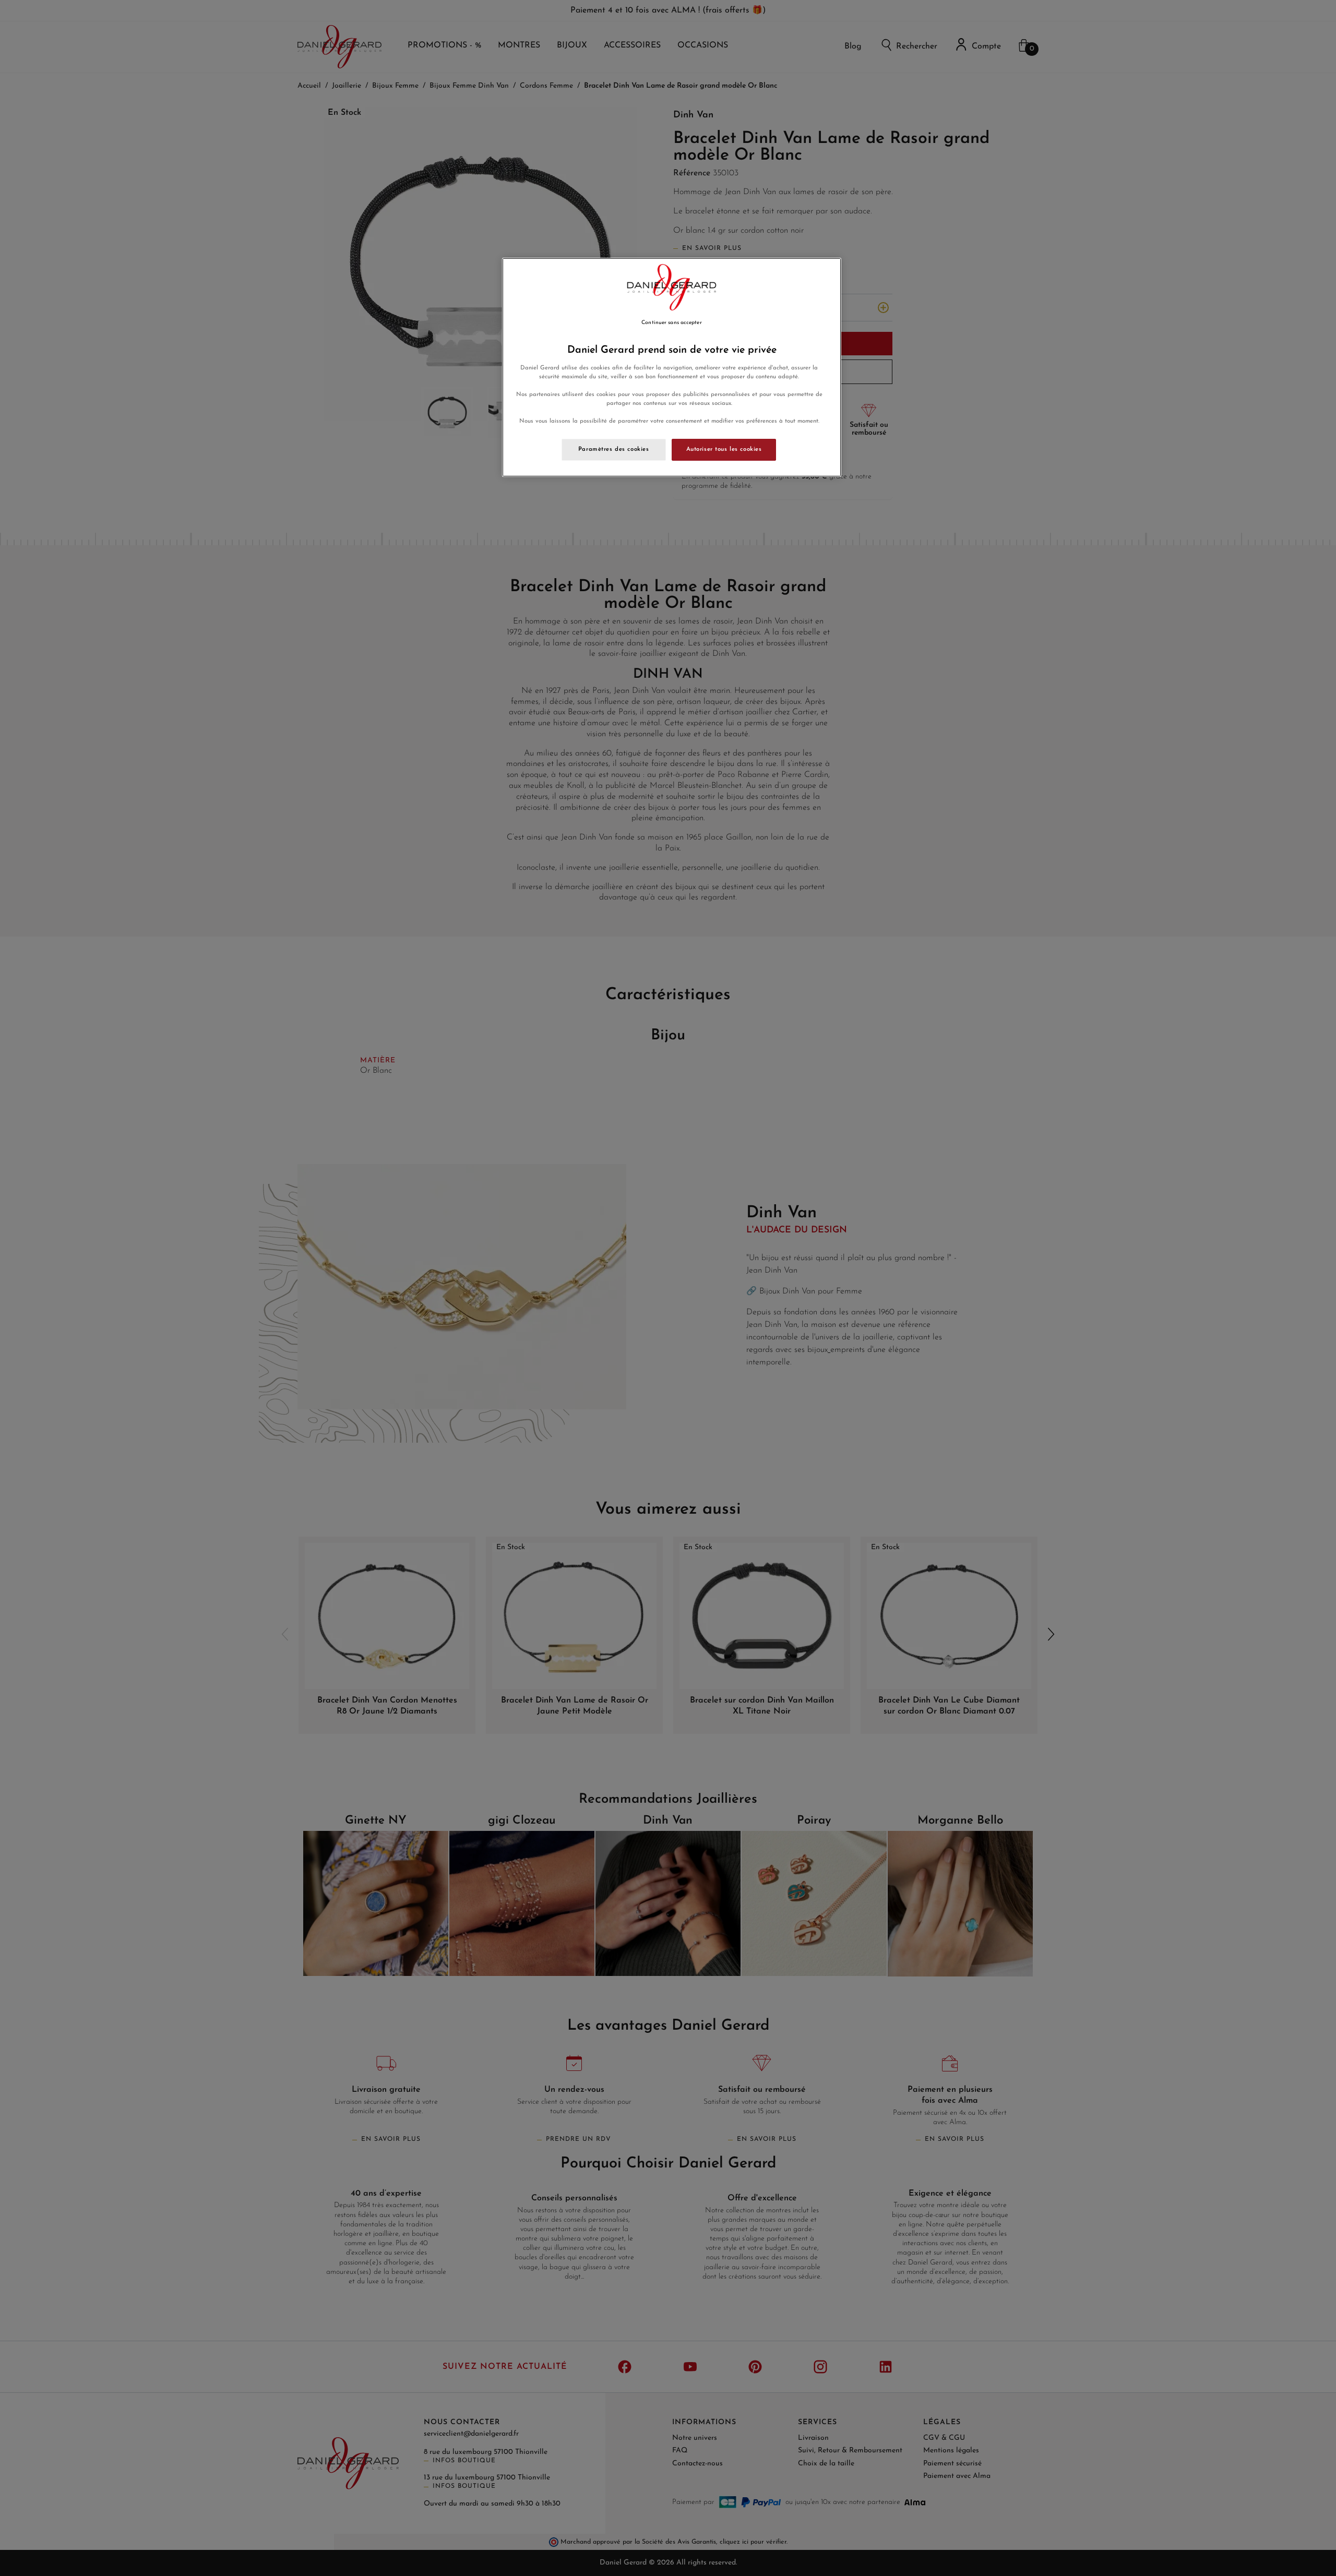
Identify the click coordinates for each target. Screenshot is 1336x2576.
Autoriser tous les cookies (724, 449)
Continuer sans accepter (671, 323)
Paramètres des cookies (614, 449)
